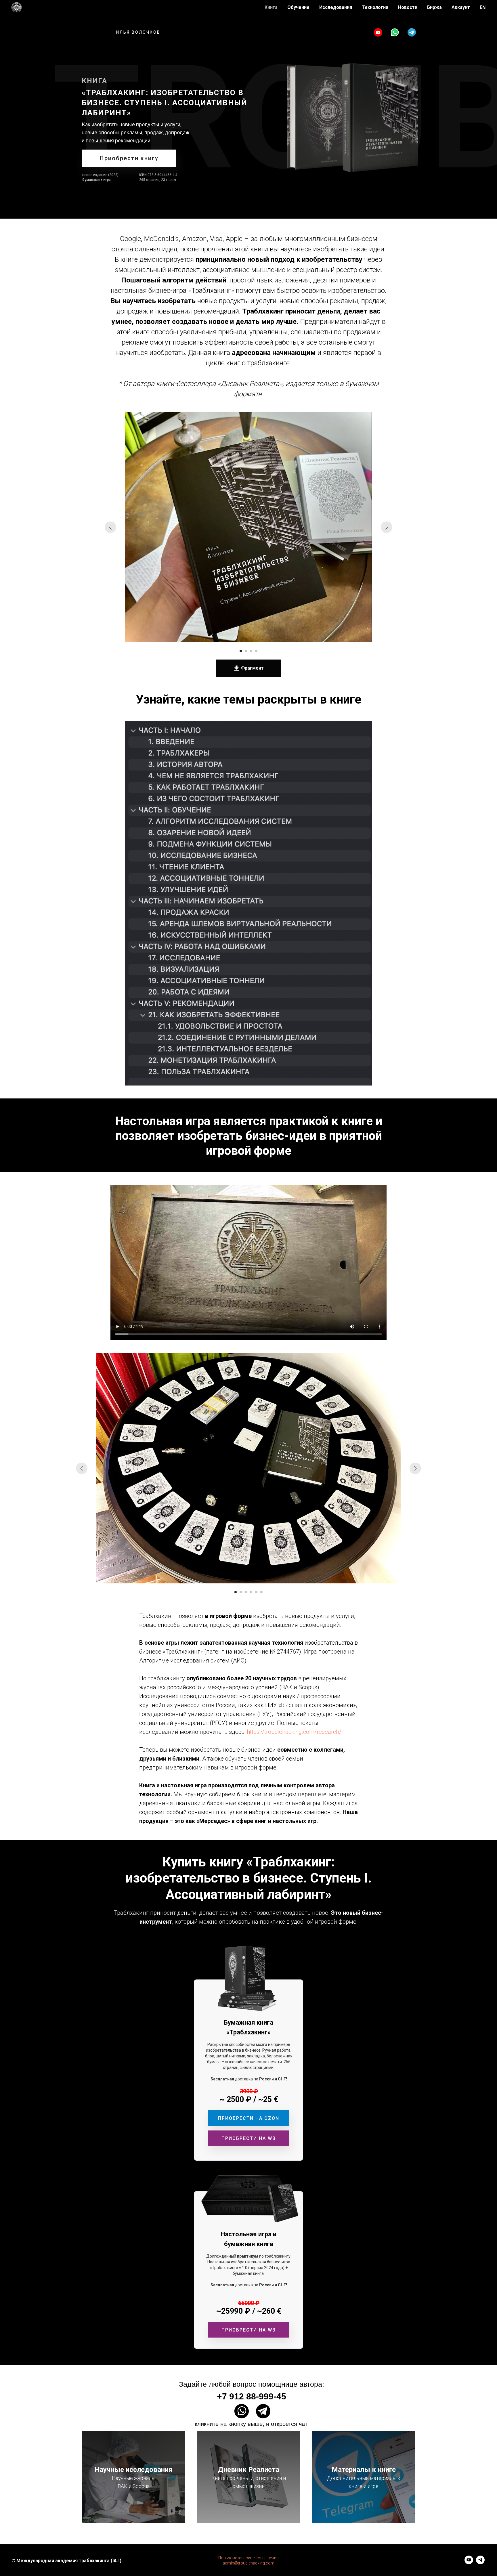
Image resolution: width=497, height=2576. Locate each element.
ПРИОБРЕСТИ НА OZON (249, 2118)
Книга (271, 7)
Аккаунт (461, 7)
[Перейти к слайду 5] (256, 1592)
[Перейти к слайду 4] (256, 651)
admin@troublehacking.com (248, 2563)
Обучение (298, 7)
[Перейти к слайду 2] (246, 651)
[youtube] (469, 2563)
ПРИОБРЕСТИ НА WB (249, 2138)
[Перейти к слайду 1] (241, 651)
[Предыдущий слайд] (110, 527)
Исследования (336, 7)
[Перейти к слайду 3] (251, 651)
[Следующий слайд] (387, 527)
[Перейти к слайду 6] (261, 1592)
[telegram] (480, 2563)
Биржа (434, 7)
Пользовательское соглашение (248, 2558)
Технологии (375, 7)
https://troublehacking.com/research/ (294, 1732)
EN (483, 7)
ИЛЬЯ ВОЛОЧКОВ (138, 32)
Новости (408, 7)
